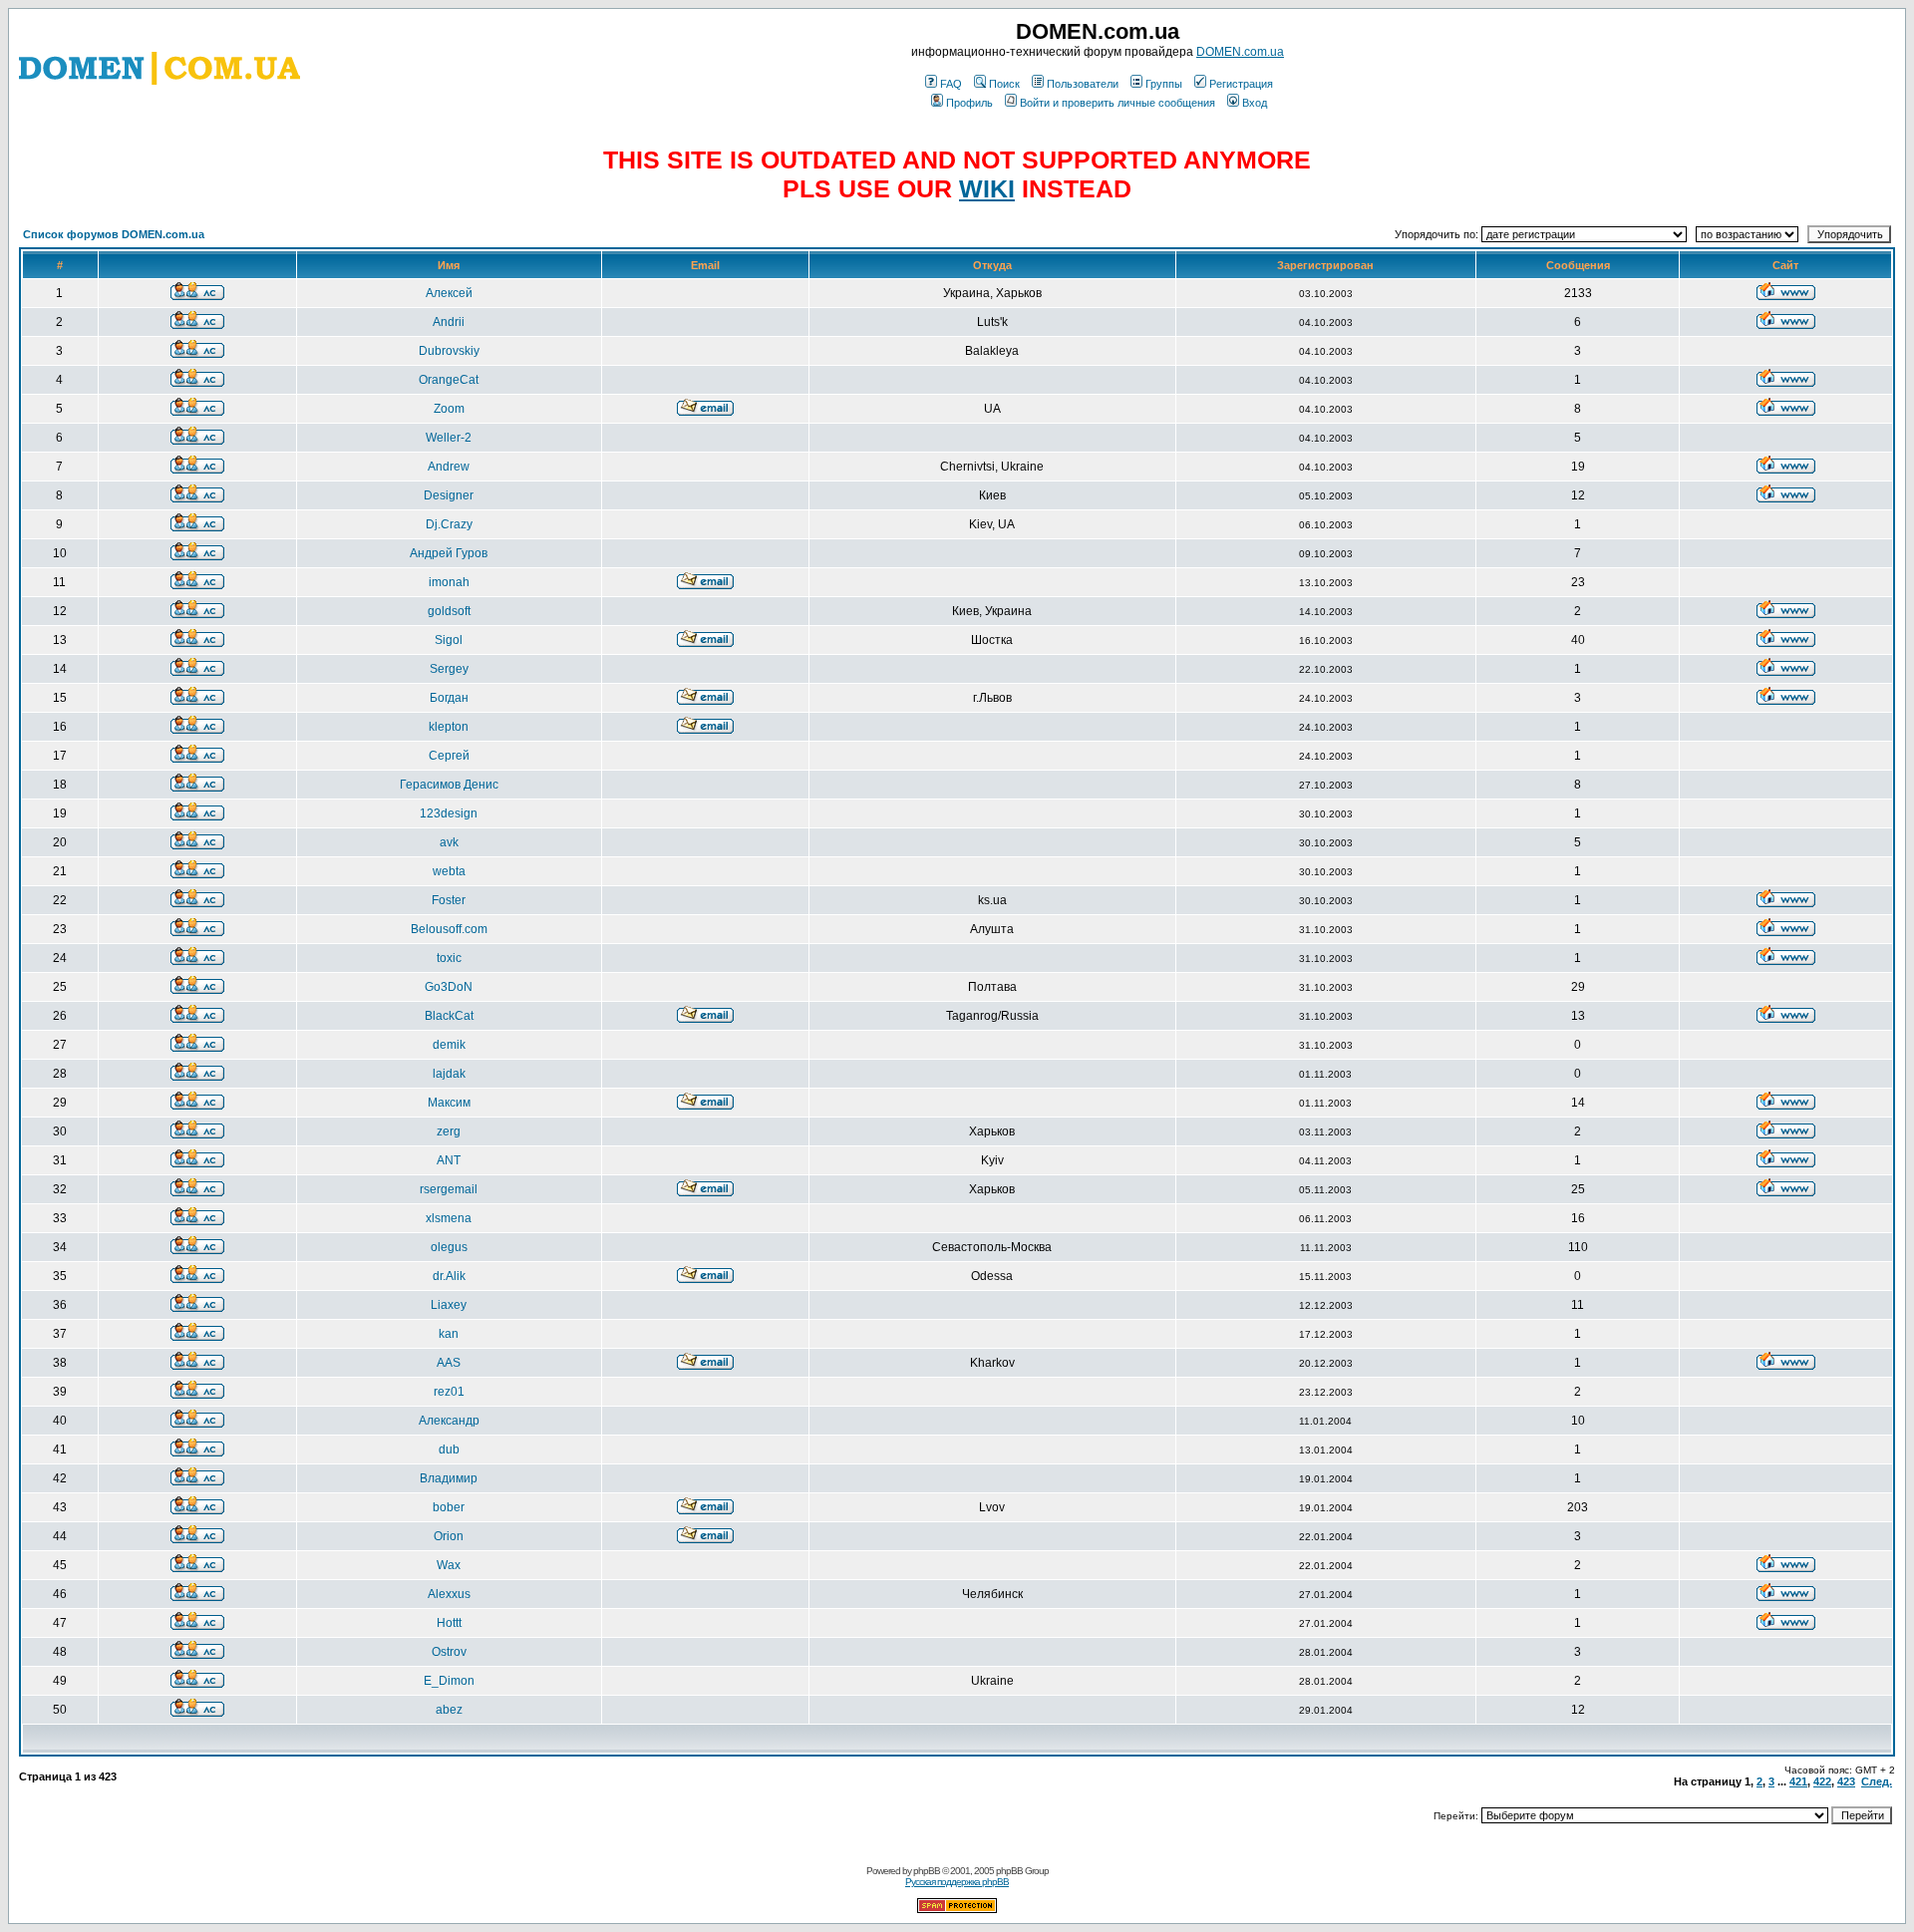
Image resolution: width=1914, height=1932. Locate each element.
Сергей (449, 756)
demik (449, 1045)
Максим (449, 1103)
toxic (449, 958)
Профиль (969, 103)
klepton (449, 727)
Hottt (449, 1623)
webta (449, 871)
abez (449, 1710)
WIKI (987, 188)
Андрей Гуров (449, 553)
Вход (1255, 103)
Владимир (449, 1478)
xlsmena (449, 1218)
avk (449, 842)
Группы (1164, 84)
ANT (449, 1160)
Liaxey (449, 1305)
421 (1798, 1781)
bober (449, 1507)
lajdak (449, 1074)
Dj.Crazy (449, 524)
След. (1877, 1781)
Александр (449, 1421)
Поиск (1004, 84)
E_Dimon (449, 1681)
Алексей (449, 293)
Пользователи (1083, 84)
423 (1846, 1781)
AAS (449, 1363)
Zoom (449, 409)
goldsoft (449, 611)
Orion (449, 1536)
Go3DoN (449, 987)
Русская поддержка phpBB (957, 1882)
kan (449, 1334)
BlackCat (449, 1016)
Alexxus (449, 1594)
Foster (449, 900)
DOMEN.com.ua (1240, 52)
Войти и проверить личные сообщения (1117, 103)
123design (449, 813)
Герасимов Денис (449, 785)
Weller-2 (449, 438)
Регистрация (1241, 84)
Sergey (449, 669)
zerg (449, 1131)
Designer (449, 495)
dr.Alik (449, 1276)
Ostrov (449, 1652)
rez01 (449, 1392)
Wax (449, 1565)
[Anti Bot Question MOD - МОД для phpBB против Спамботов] (957, 1910)
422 (1822, 1781)
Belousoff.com (449, 929)
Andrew (449, 467)
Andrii (449, 322)
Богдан (449, 698)
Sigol (449, 640)
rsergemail (449, 1189)
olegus (449, 1247)
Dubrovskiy (449, 351)
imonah (449, 582)
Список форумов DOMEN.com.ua (114, 234)
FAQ (951, 84)
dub (449, 1449)
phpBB (927, 1871)
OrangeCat (449, 380)
